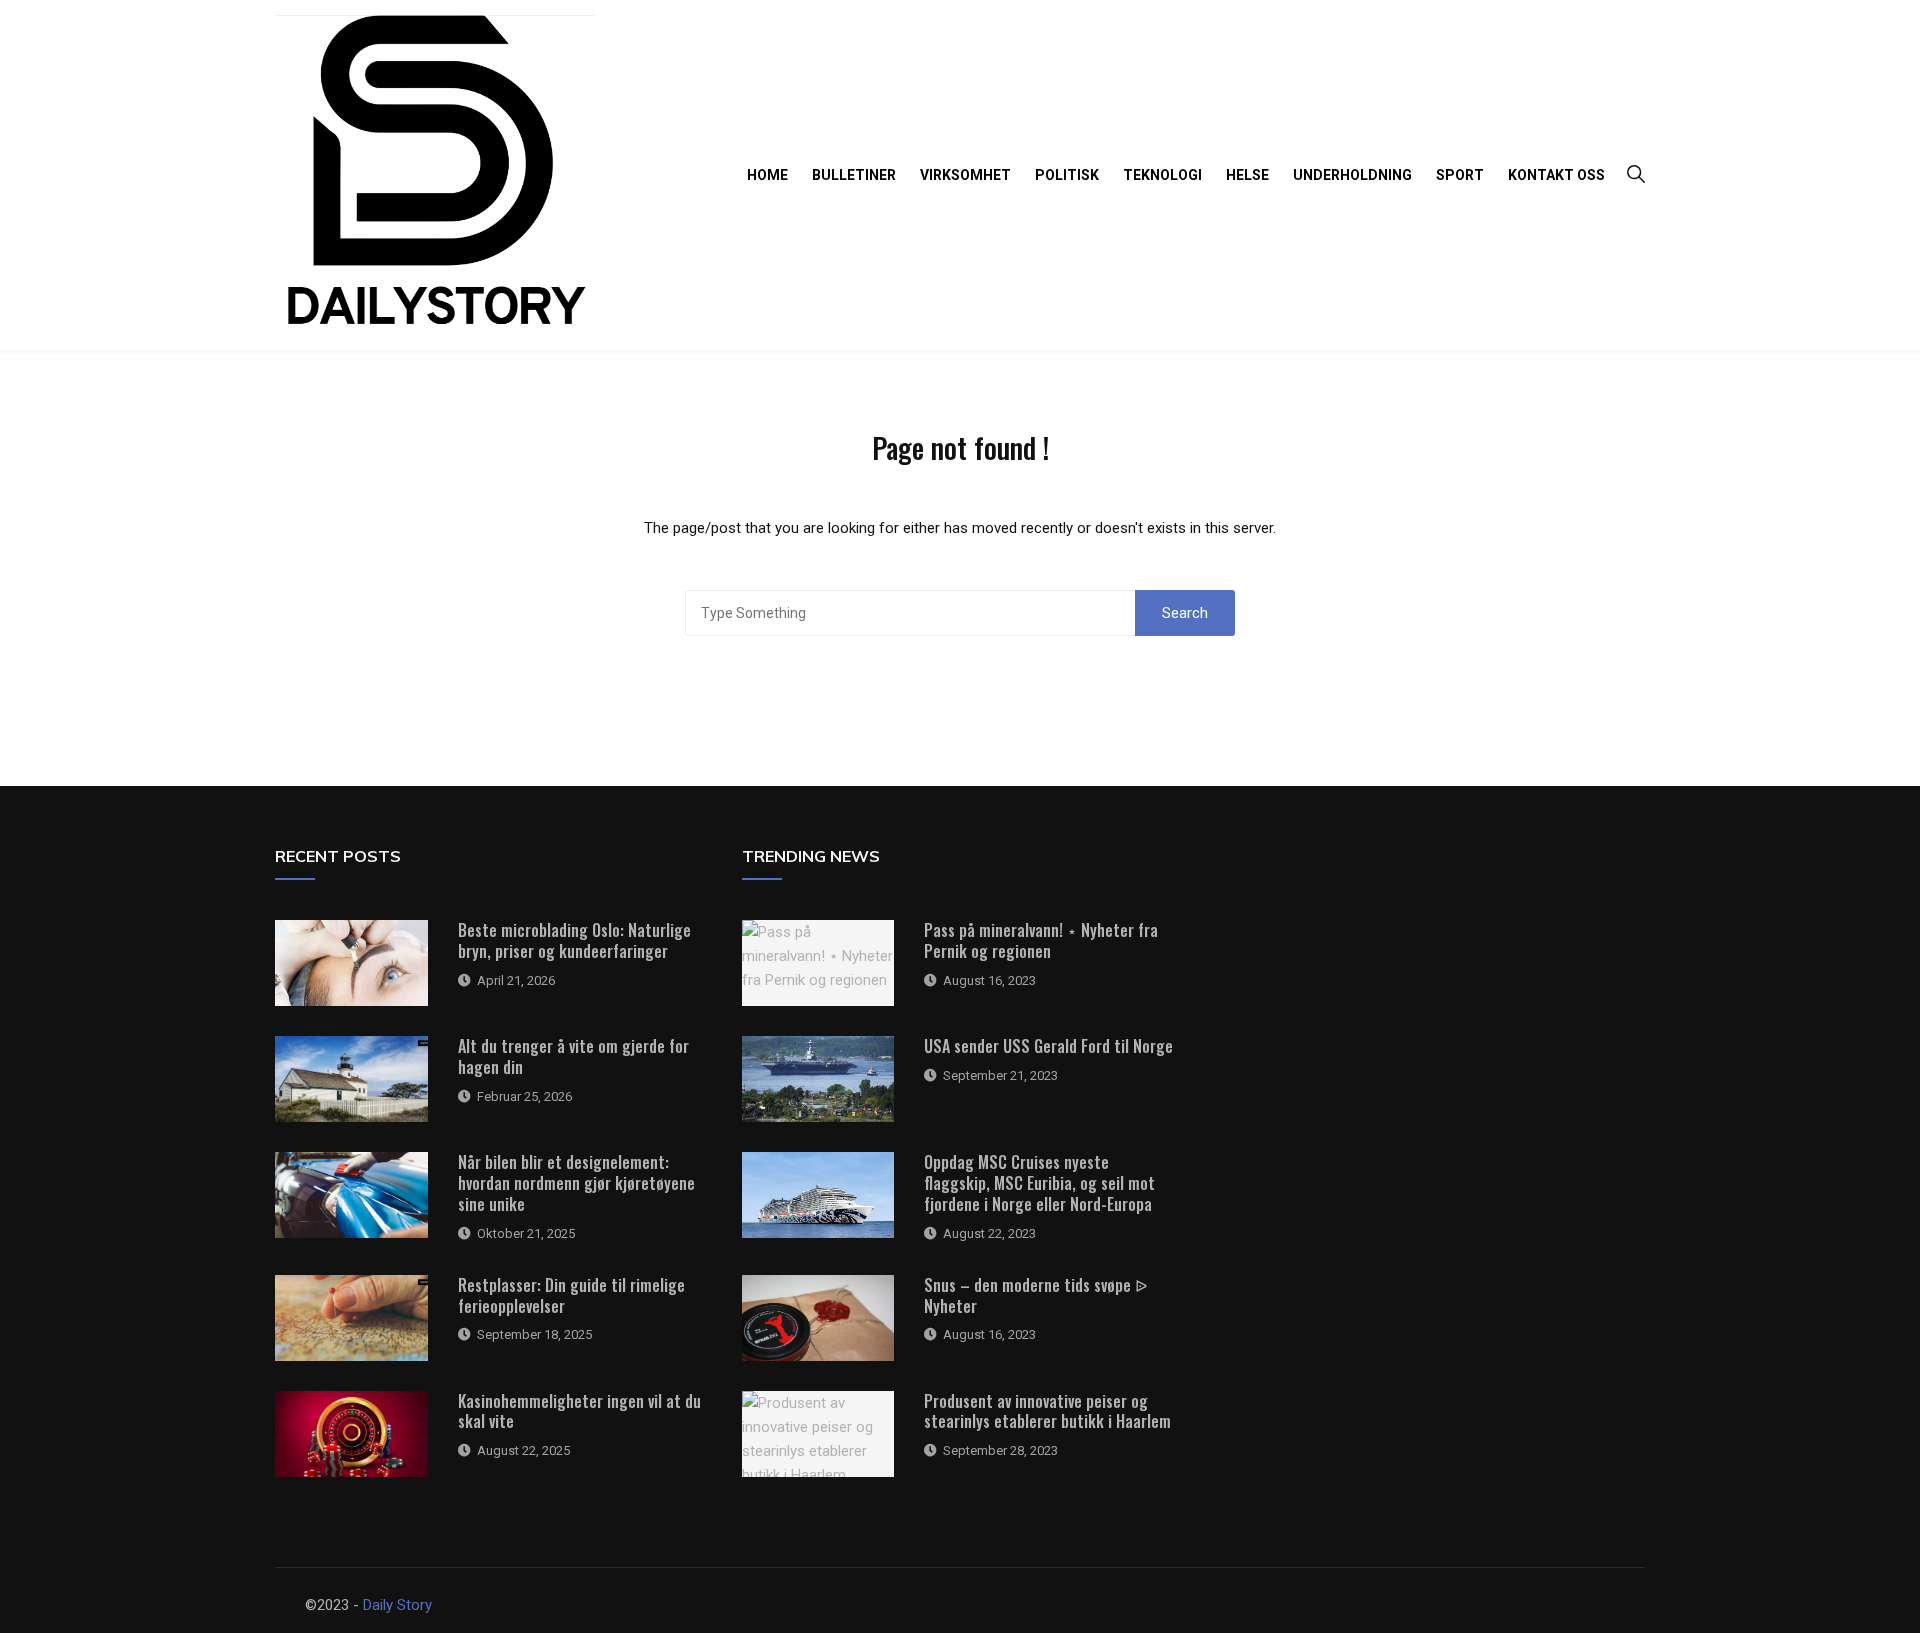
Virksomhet (965, 175)
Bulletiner (854, 175)
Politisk (1067, 175)
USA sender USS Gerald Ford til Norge (1048, 1046)
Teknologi (1162, 175)
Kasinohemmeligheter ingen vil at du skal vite (579, 1411)
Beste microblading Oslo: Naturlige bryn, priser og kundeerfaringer (574, 940)
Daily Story (397, 1605)
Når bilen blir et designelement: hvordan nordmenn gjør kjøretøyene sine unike (576, 1183)
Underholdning (1352, 175)
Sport (1460, 175)
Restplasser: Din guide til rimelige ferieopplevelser (571, 1295)
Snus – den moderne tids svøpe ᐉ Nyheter (1035, 1295)
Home (767, 175)
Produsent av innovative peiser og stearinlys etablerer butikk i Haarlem (1047, 1411)
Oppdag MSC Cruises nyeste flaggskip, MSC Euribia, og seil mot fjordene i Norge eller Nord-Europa (1039, 1183)
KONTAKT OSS (1556, 175)
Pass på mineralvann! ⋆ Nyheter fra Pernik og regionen (1041, 940)
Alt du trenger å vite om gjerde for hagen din (573, 1056)
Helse (1247, 175)
